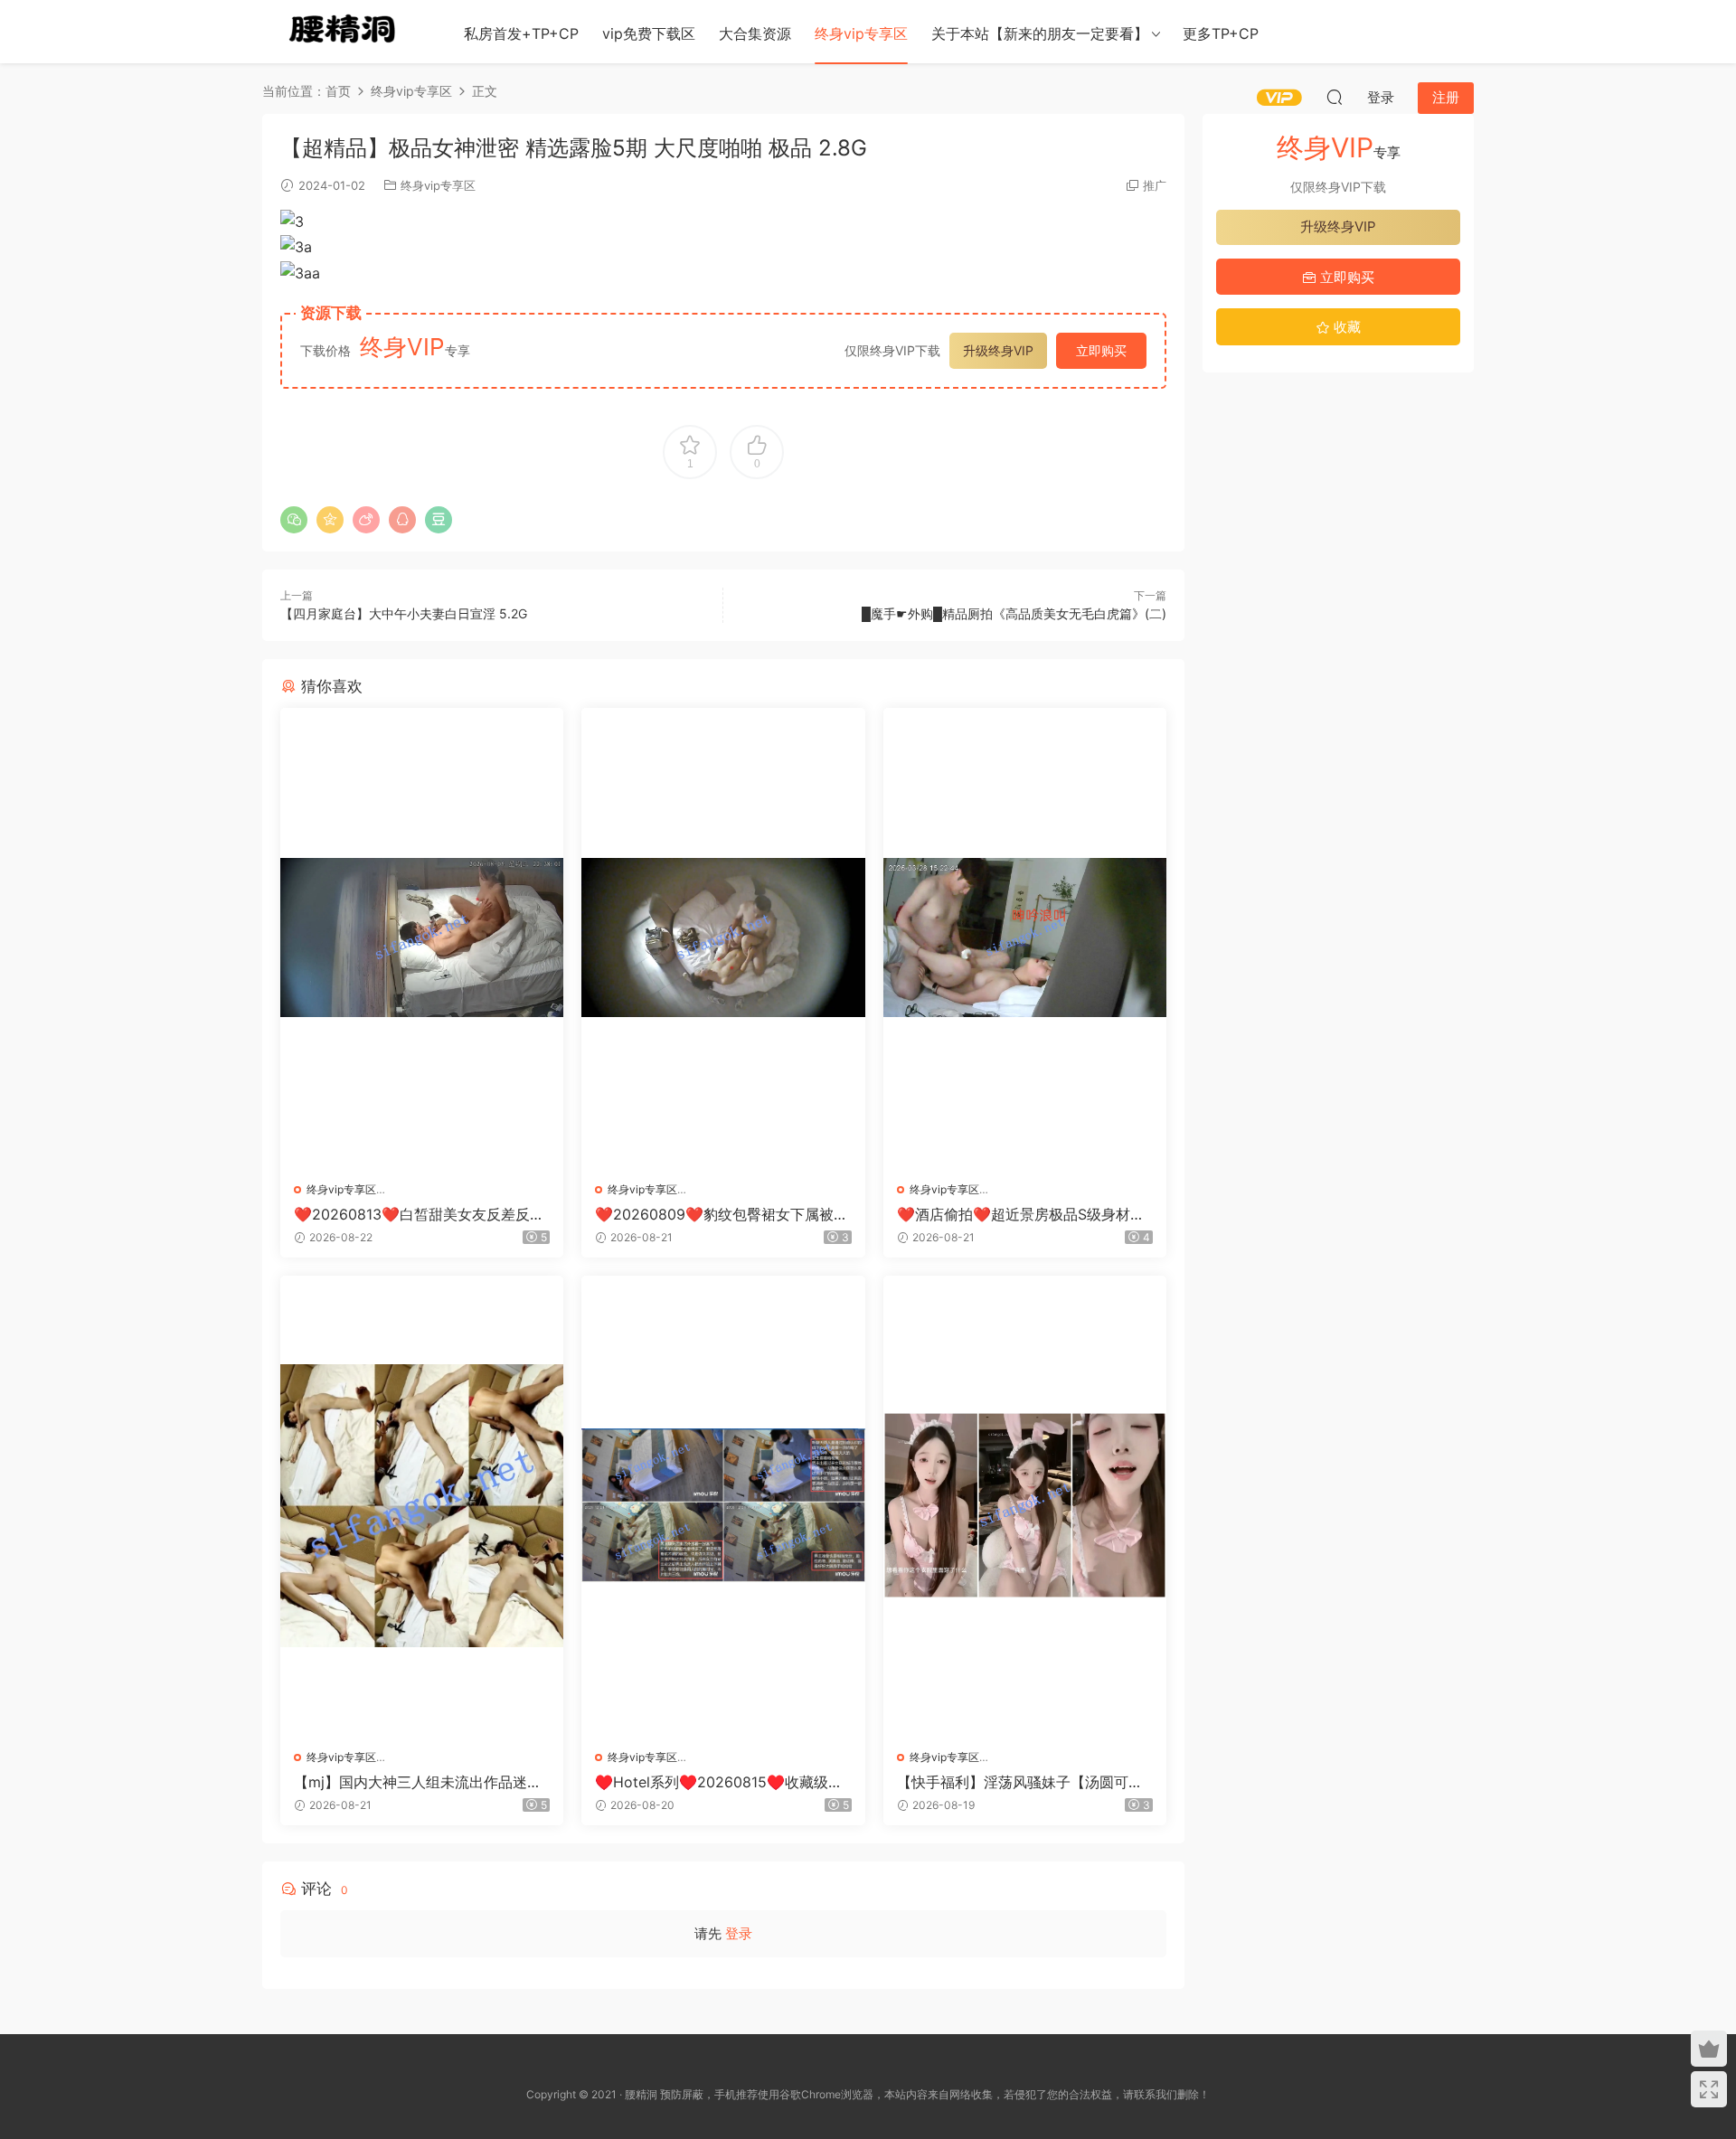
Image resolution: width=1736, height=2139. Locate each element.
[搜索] (1335, 97)
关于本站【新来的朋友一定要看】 (1040, 33)
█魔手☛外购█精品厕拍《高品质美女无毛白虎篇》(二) (1014, 613)
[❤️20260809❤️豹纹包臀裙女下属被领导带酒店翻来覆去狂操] (723, 938)
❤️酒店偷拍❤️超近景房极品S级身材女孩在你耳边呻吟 (1021, 1214)
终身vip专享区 (861, 33)
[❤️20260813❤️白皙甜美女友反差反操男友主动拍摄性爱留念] (422, 938)
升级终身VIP (998, 350)
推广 (1155, 185)
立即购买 (1101, 350)
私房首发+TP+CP (521, 33)
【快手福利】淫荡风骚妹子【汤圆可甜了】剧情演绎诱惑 (1020, 1782)
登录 (739, 1933)
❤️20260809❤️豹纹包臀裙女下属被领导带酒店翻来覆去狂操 (722, 1214)
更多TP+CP (1221, 33)
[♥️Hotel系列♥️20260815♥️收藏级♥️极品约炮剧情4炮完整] (723, 1506)
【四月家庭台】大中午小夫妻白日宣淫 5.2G (404, 613)
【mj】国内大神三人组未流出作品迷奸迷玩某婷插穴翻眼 (418, 1782)
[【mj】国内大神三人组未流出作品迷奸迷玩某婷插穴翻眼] (422, 1506)
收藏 (1345, 327)
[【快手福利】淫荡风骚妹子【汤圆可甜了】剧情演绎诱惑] (1025, 1506)
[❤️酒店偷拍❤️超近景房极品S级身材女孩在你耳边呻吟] (1025, 938)
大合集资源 (755, 33)
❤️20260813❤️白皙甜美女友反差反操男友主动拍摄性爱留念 (419, 1214)
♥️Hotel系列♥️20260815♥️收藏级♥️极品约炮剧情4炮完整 (721, 1782)
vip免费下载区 (649, 33)
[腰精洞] (344, 32)
